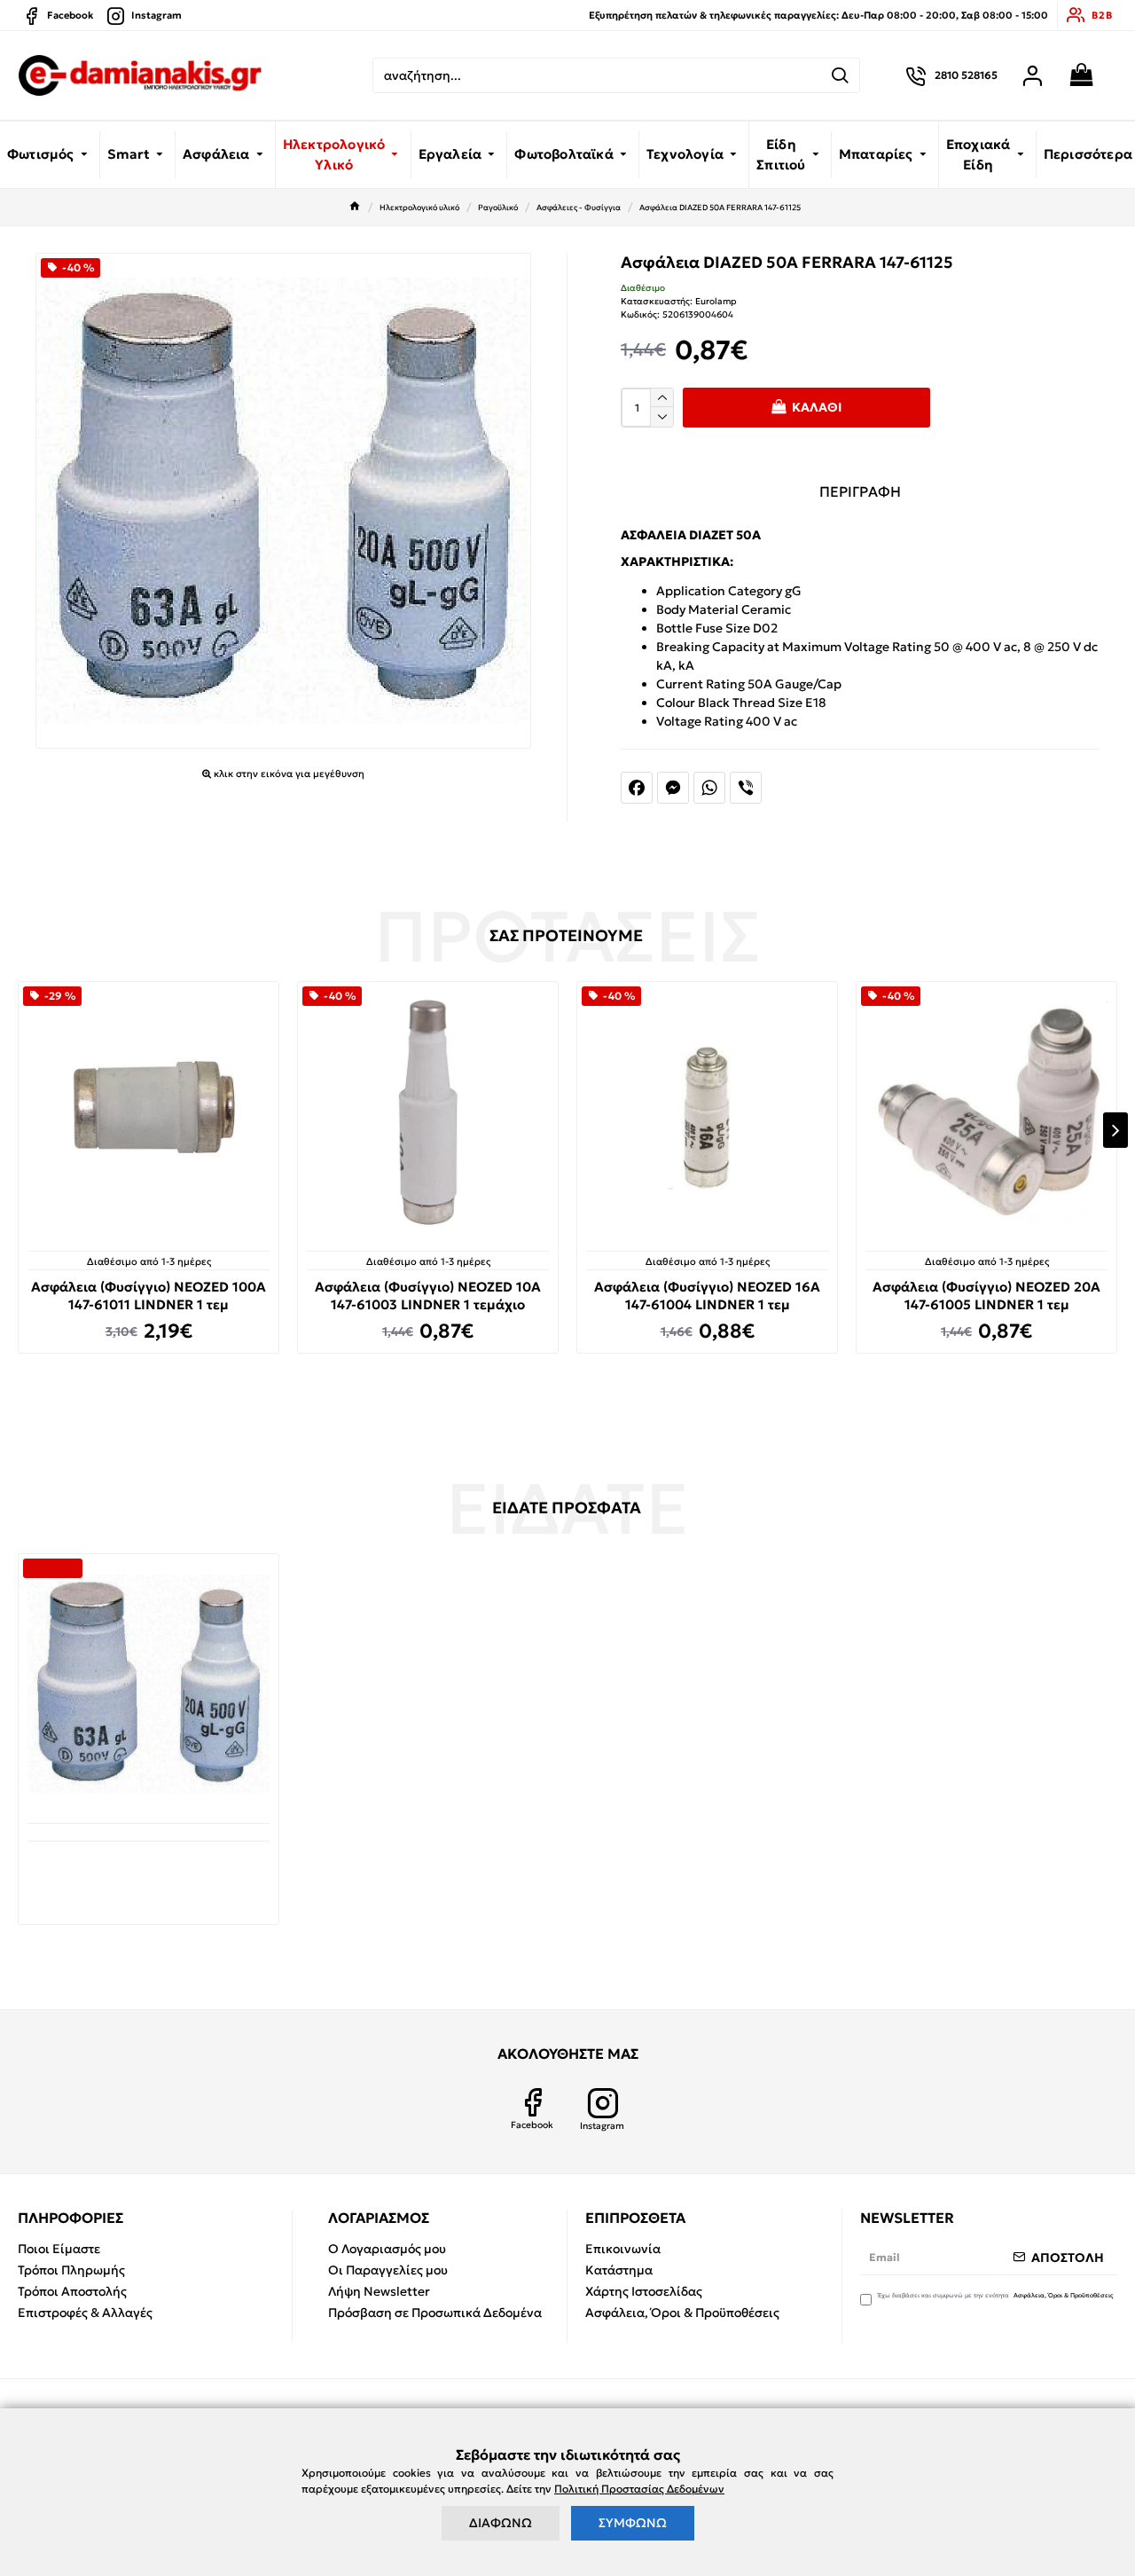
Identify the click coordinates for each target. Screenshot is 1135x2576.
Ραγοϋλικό (498, 207)
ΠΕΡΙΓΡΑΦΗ (860, 491)
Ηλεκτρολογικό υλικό (419, 207)
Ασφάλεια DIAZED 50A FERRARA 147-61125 (149, 1868)
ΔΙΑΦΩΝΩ (501, 2523)
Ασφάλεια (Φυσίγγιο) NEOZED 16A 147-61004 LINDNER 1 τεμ (707, 1296)
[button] (20, 1130)
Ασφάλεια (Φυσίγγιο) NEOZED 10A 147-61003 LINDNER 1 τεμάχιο (428, 1296)
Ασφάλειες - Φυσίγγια (579, 207)
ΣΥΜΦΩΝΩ (633, 2523)
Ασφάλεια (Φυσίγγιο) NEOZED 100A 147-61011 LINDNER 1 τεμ (149, 1296)
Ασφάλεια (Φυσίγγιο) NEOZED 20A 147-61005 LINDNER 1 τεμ (986, 1296)
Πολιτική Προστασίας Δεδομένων (639, 2489)
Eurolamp (716, 301)
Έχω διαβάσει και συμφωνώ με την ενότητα (995, 2295)
